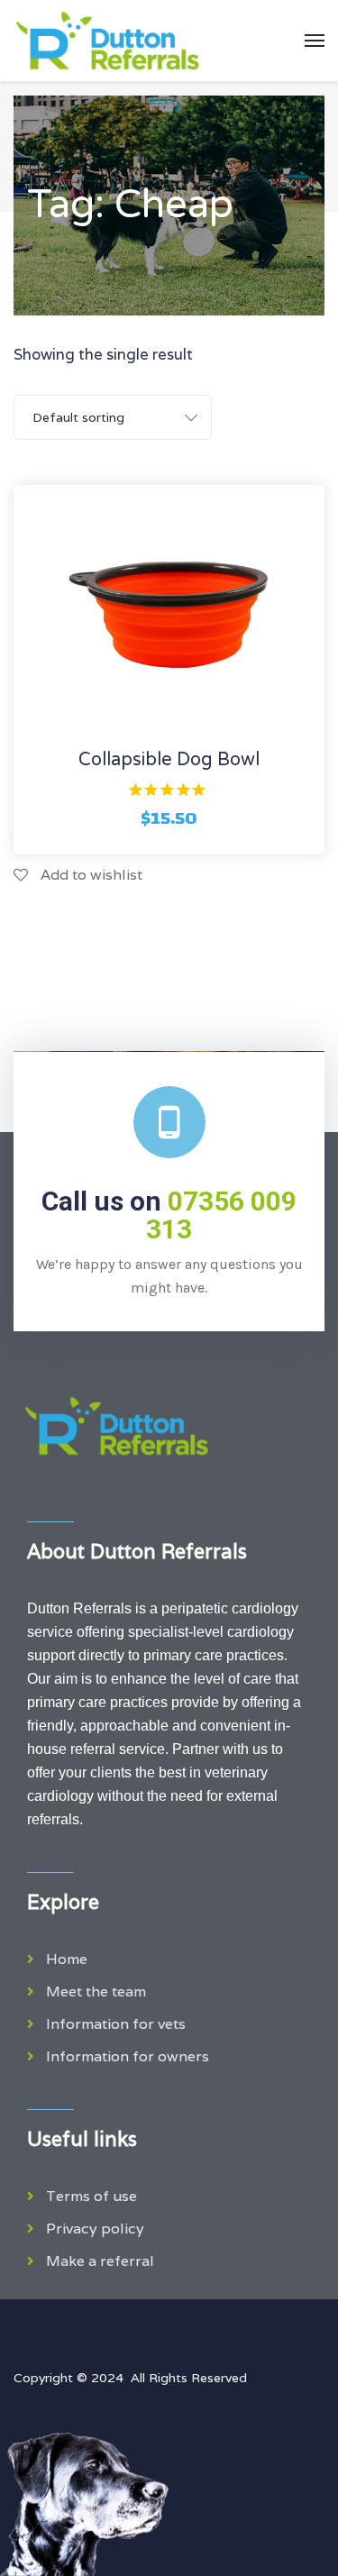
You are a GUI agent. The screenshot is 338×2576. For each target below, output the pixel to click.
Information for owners (128, 2056)
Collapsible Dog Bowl (169, 760)
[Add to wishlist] (218, 735)
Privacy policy (95, 2229)
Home (67, 1959)
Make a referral (100, 2261)
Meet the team (96, 1991)
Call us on (169, 1215)
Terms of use (91, 2196)
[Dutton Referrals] (107, 41)
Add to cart (169, 735)
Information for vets (116, 2024)
